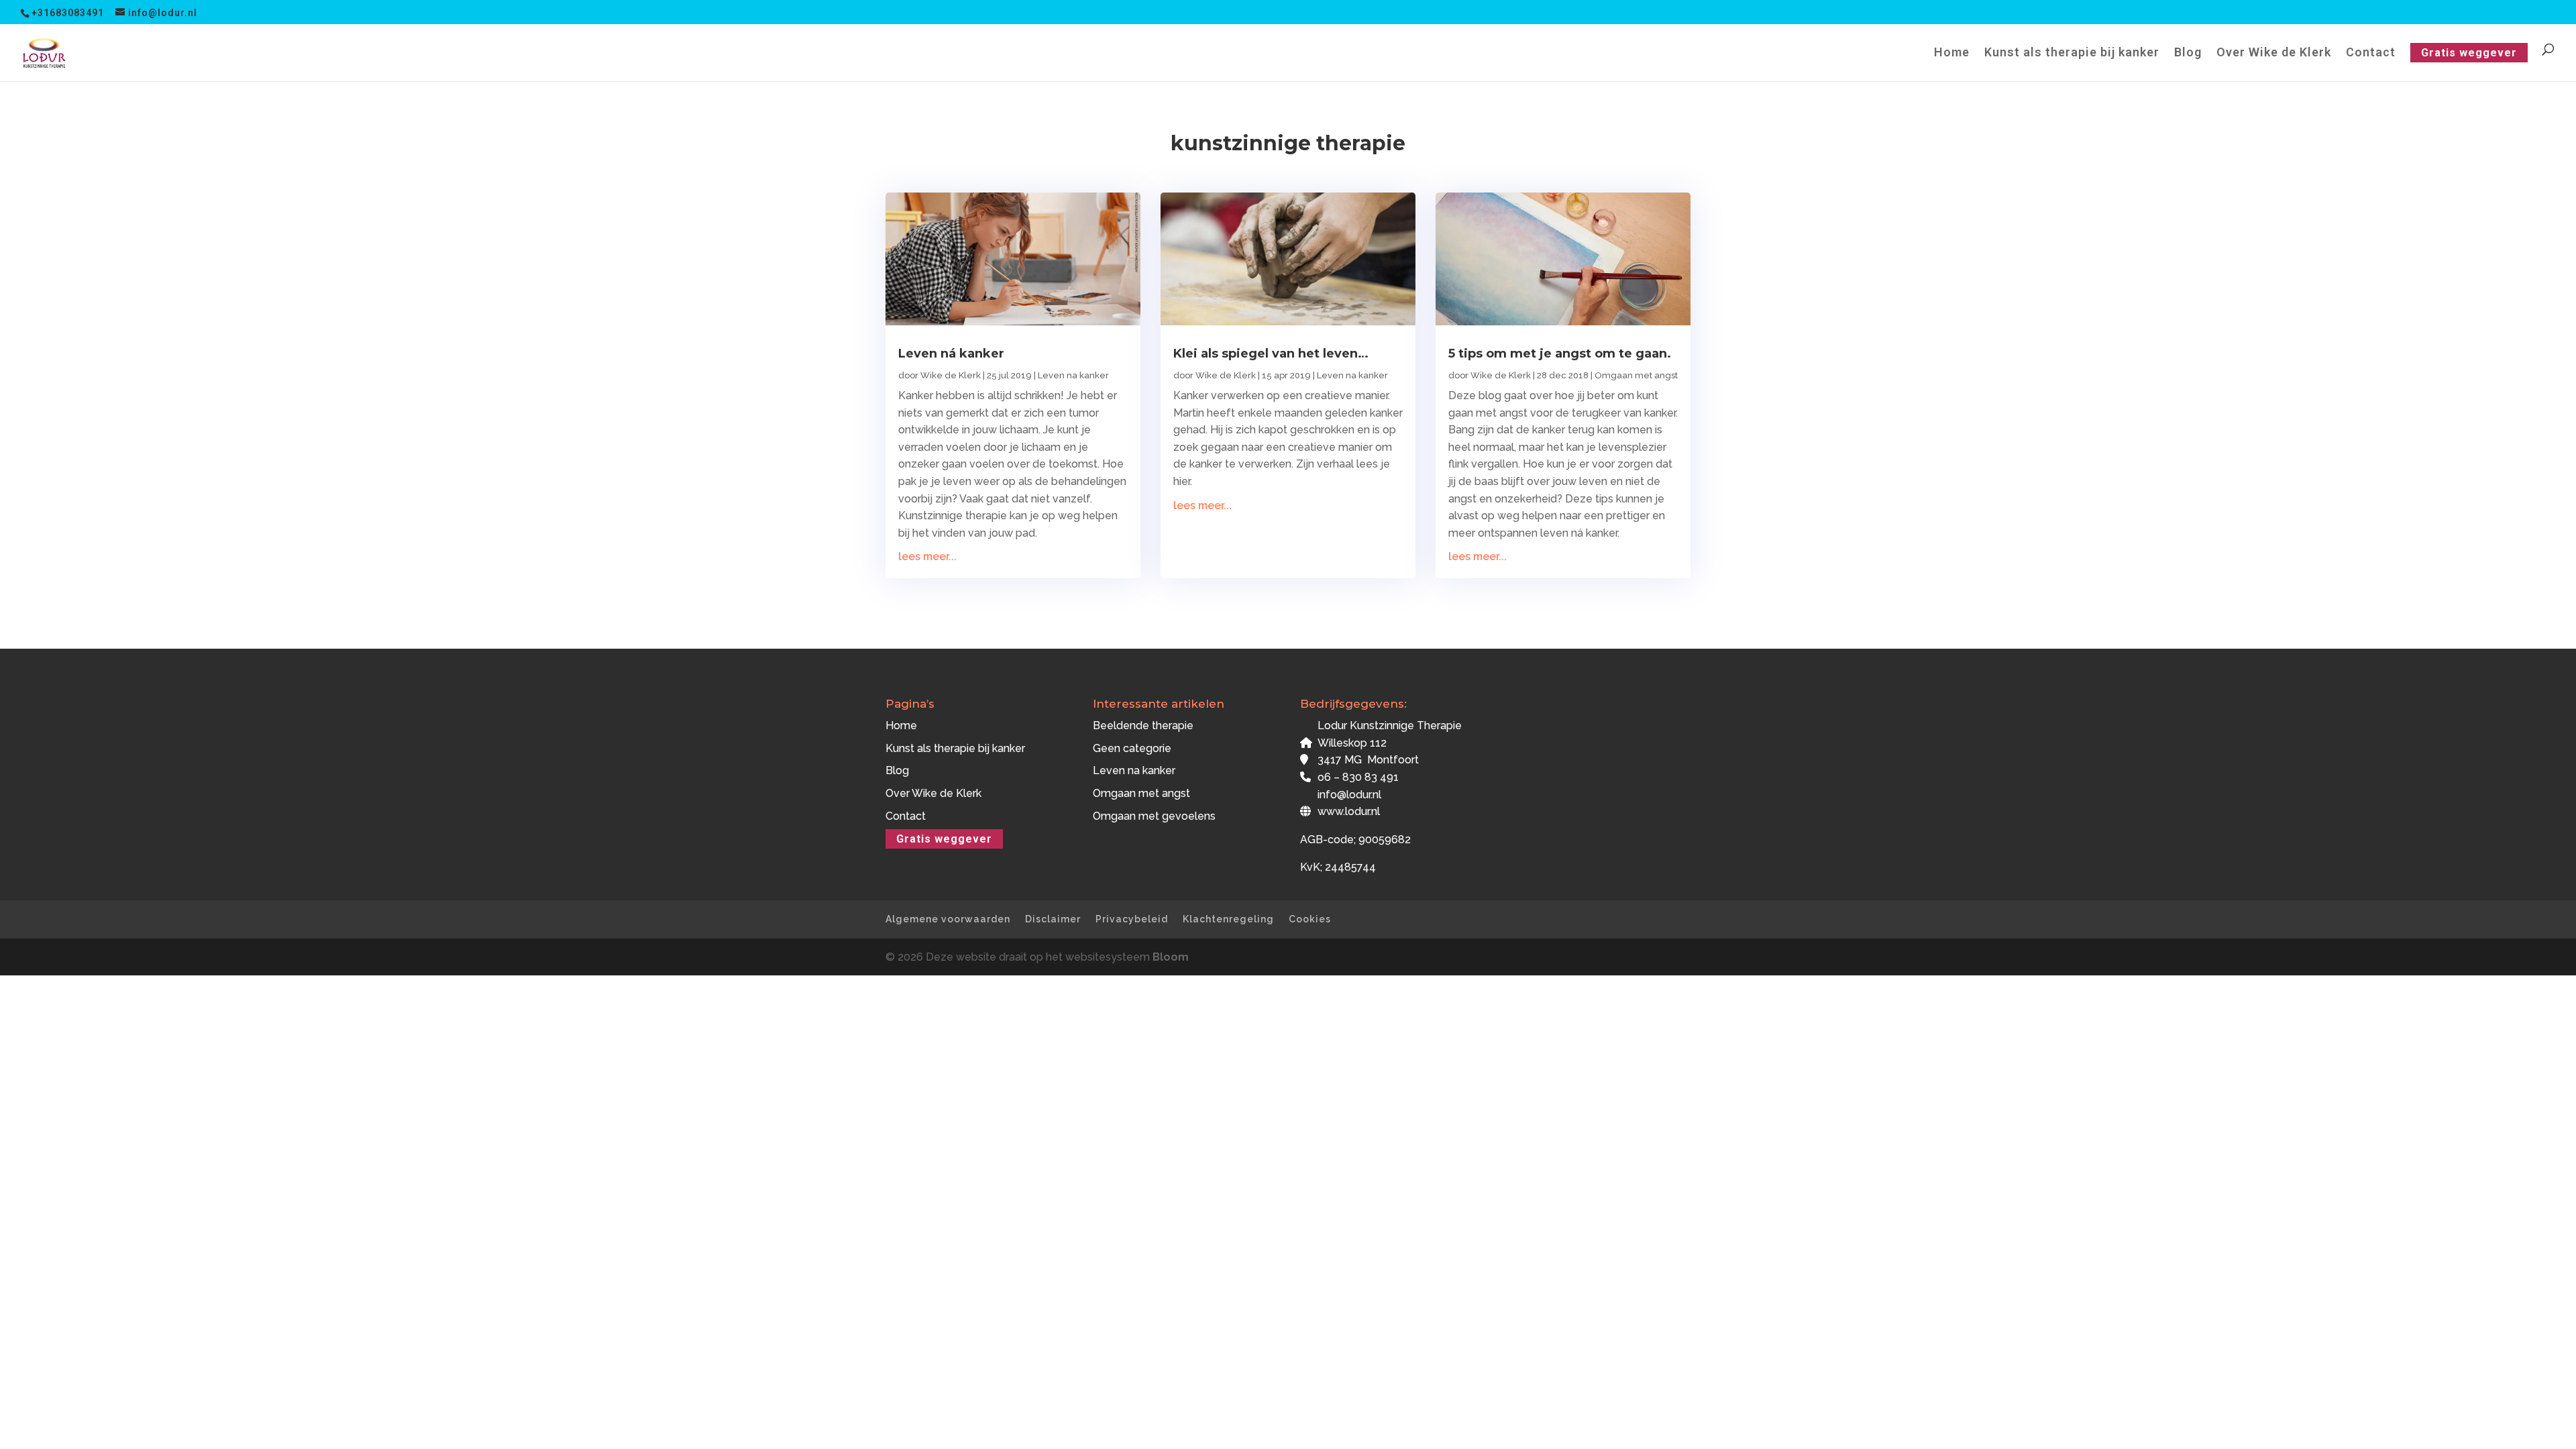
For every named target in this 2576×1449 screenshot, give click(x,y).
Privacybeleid (1132, 919)
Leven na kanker (1073, 375)
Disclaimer (1053, 919)
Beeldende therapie (1143, 726)
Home (1952, 53)
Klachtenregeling (1228, 919)
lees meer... (927, 556)
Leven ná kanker (951, 354)
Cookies (1310, 919)
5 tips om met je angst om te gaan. (1560, 354)
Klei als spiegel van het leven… (1271, 354)
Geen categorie (1132, 748)
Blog (2188, 53)
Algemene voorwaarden (948, 919)
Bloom (1171, 957)
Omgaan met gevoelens (1154, 816)
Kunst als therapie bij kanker (2072, 53)
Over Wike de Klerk (2274, 53)
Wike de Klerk (951, 375)
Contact (2371, 53)
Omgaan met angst (1636, 375)
